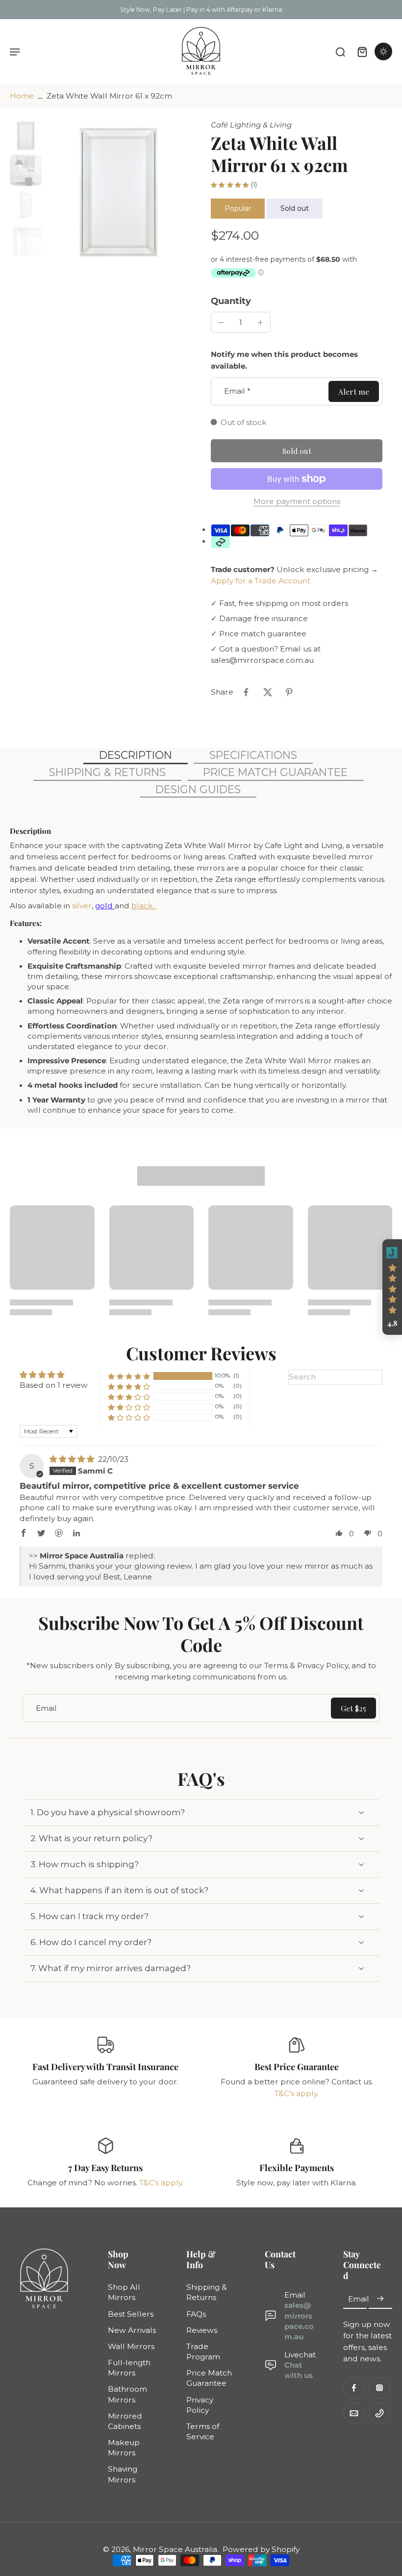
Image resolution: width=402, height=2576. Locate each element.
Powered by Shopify (261, 2549)
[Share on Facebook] (246, 692)
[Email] (354, 2413)
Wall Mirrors (131, 2346)
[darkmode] (383, 51)
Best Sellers (131, 2314)
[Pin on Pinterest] (289, 692)
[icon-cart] (362, 51)
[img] (73, 1459)
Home (22, 96)
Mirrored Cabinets (125, 2421)
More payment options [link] (297, 502)
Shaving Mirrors (123, 2475)
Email (237, 391)
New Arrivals (132, 2330)
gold (105, 906)
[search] (340, 51)
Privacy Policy (200, 2405)
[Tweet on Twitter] (268, 692)
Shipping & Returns (207, 2293)
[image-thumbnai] (26, 136)
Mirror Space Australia (175, 2549)
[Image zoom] (118, 192)
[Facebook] (354, 2388)
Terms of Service (203, 2431)
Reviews (202, 2330)
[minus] (221, 323)
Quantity (231, 301)
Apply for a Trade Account (261, 581)
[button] (297, 451)
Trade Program (203, 2351)
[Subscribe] (380, 2299)
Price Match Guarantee (209, 2378)
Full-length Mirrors (129, 2368)
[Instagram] (379, 2388)
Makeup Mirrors (124, 2448)
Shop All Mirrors (124, 2293)
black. (144, 906)
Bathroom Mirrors (127, 2395)
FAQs (196, 2314)
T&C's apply (296, 2093)
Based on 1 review (54, 1385)
